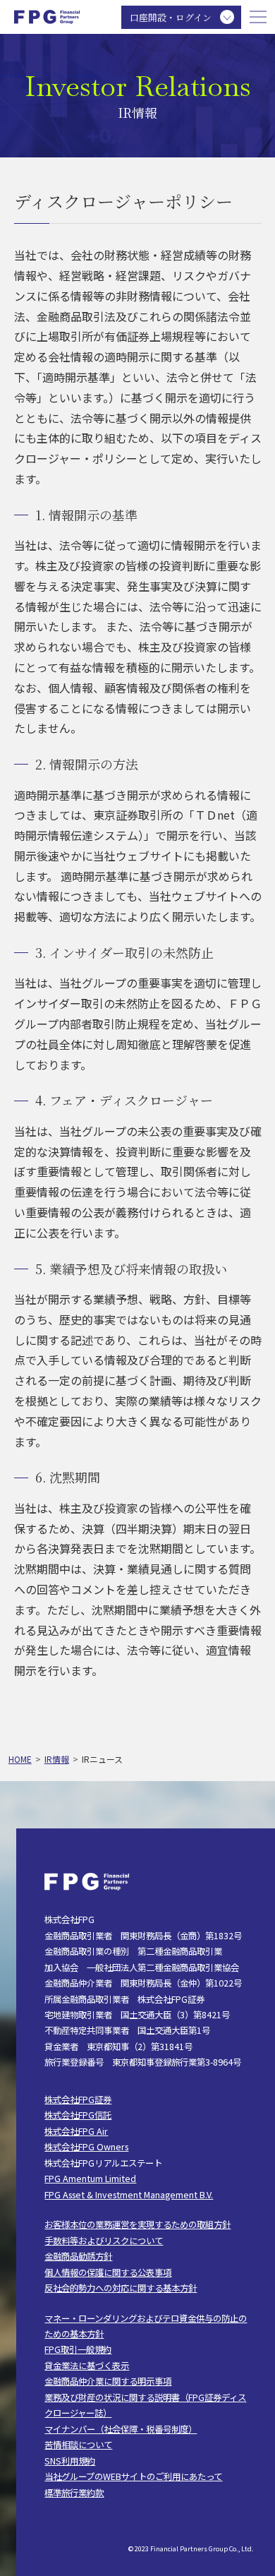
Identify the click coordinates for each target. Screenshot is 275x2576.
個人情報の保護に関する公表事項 (108, 2272)
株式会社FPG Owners (86, 2147)
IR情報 (57, 1759)
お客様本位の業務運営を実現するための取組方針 (137, 2224)
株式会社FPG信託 (78, 2115)
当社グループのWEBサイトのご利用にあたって (133, 2476)
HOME (20, 1759)
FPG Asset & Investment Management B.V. (129, 2195)
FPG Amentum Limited (90, 2179)
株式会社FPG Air (76, 2131)
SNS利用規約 (70, 2461)
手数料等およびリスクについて (104, 2241)
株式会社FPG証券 (78, 2099)
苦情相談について (78, 2445)
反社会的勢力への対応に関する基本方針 (121, 2288)
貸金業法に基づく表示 (87, 2366)
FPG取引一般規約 (78, 2349)
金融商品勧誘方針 (78, 2256)
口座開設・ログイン (171, 17)
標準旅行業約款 (74, 2493)
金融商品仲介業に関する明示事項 (108, 2381)
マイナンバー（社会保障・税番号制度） (121, 2429)
